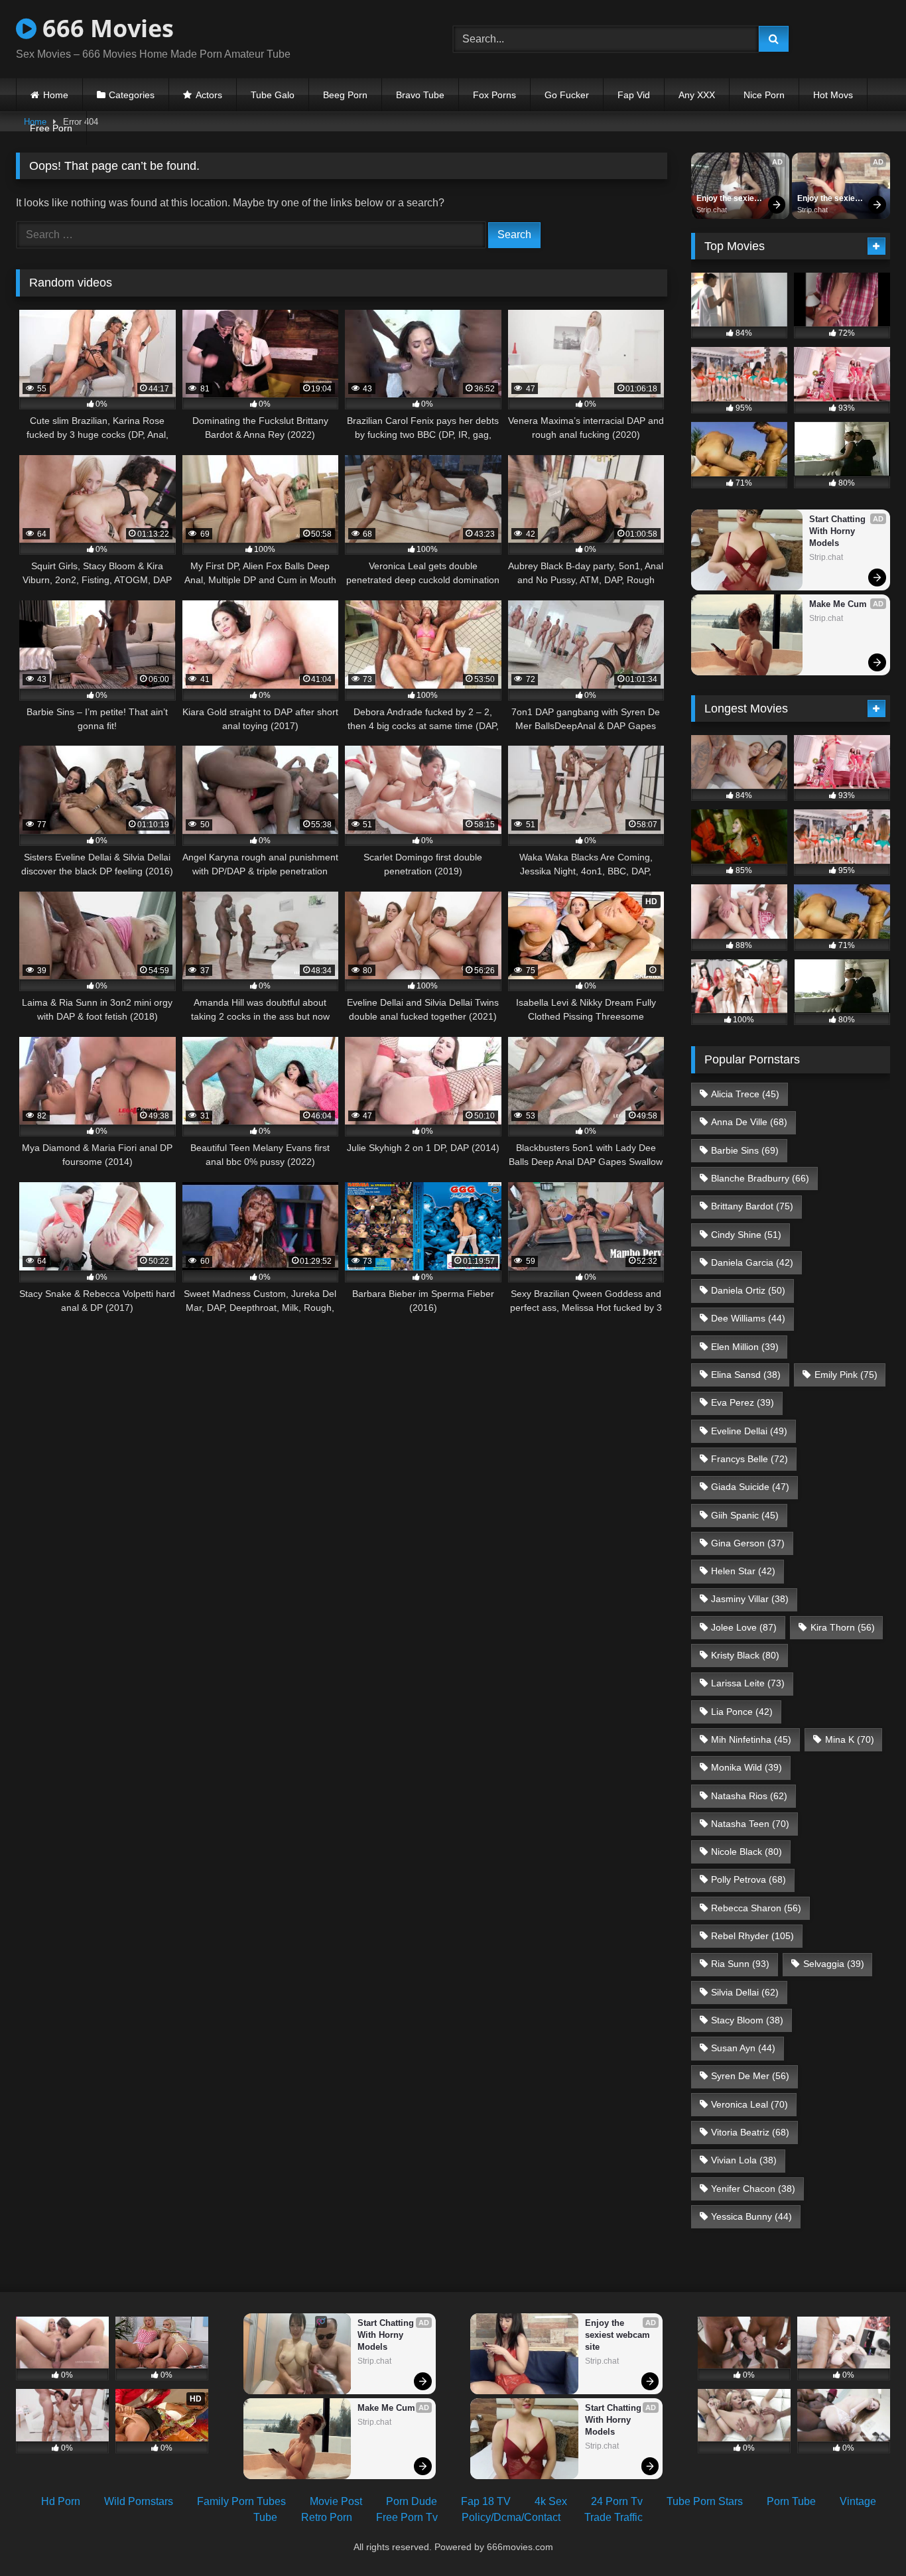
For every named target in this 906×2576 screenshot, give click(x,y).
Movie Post (336, 2501)
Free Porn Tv (407, 2517)
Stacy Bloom (747, 2020)
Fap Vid (634, 95)
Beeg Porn (345, 95)
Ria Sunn (740, 1964)
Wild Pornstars (139, 2501)
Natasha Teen (750, 1824)
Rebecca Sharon (756, 1908)
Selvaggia (834, 1964)
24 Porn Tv (617, 2501)
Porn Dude (412, 2501)
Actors (209, 95)
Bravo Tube (420, 95)
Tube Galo (273, 95)
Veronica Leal (749, 2104)
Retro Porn (327, 2517)
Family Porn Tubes (241, 2501)
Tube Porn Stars (705, 2501)
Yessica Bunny (751, 2216)
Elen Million (745, 1347)
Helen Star (743, 1571)
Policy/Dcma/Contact (511, 2517)
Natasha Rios (749, 1796)
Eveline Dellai (749, 1431)
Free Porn (51, 128)
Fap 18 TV (486, 2501)
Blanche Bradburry (760, 1178)
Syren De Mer (750, 2076)
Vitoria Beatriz (750, 2132)
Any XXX (697, 95)
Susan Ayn (743, 2048)
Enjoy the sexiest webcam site (730, 199)
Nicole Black (746, 1852)
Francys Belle (749, 1459)
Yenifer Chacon (753, 2189)
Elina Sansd (746, 1375)
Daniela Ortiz (748, 1290)
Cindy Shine (746, 1235)
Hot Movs (833, 95)
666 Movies (105, 28)
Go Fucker (567, 95)
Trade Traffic (614, 2517)
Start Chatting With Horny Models (839, 531)
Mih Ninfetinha (751, 1739)
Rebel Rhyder (752, 1936)
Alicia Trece (745, 1094)
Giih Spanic (745, 1515)
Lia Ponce (742, 1712)
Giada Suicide (750, 1487)
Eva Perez (743, 1402)
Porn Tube (791, 2501)
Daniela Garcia (752, 1262)
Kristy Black (745, 1655)
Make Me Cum (838, 604)
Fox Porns (494, 95)
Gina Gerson (748, 1543)
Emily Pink (846, 1375)
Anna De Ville (749, 1122)
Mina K (850, 1739)
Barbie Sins (745, 1150)
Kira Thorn (843, 1627)
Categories (132, 95)
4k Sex (551, 2501)
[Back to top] (865, 2537)
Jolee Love (744, 1627)
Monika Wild (746, 1767)
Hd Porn (61, 2501)
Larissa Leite (748, 1683)
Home (56, 95)
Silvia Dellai (745, 1992)
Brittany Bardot (752, 1206)
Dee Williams (748, 1318)
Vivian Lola (744, 2160)
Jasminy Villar (750, 1599)
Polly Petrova (748, 1879)
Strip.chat (712, 210)
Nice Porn (764, 95)
